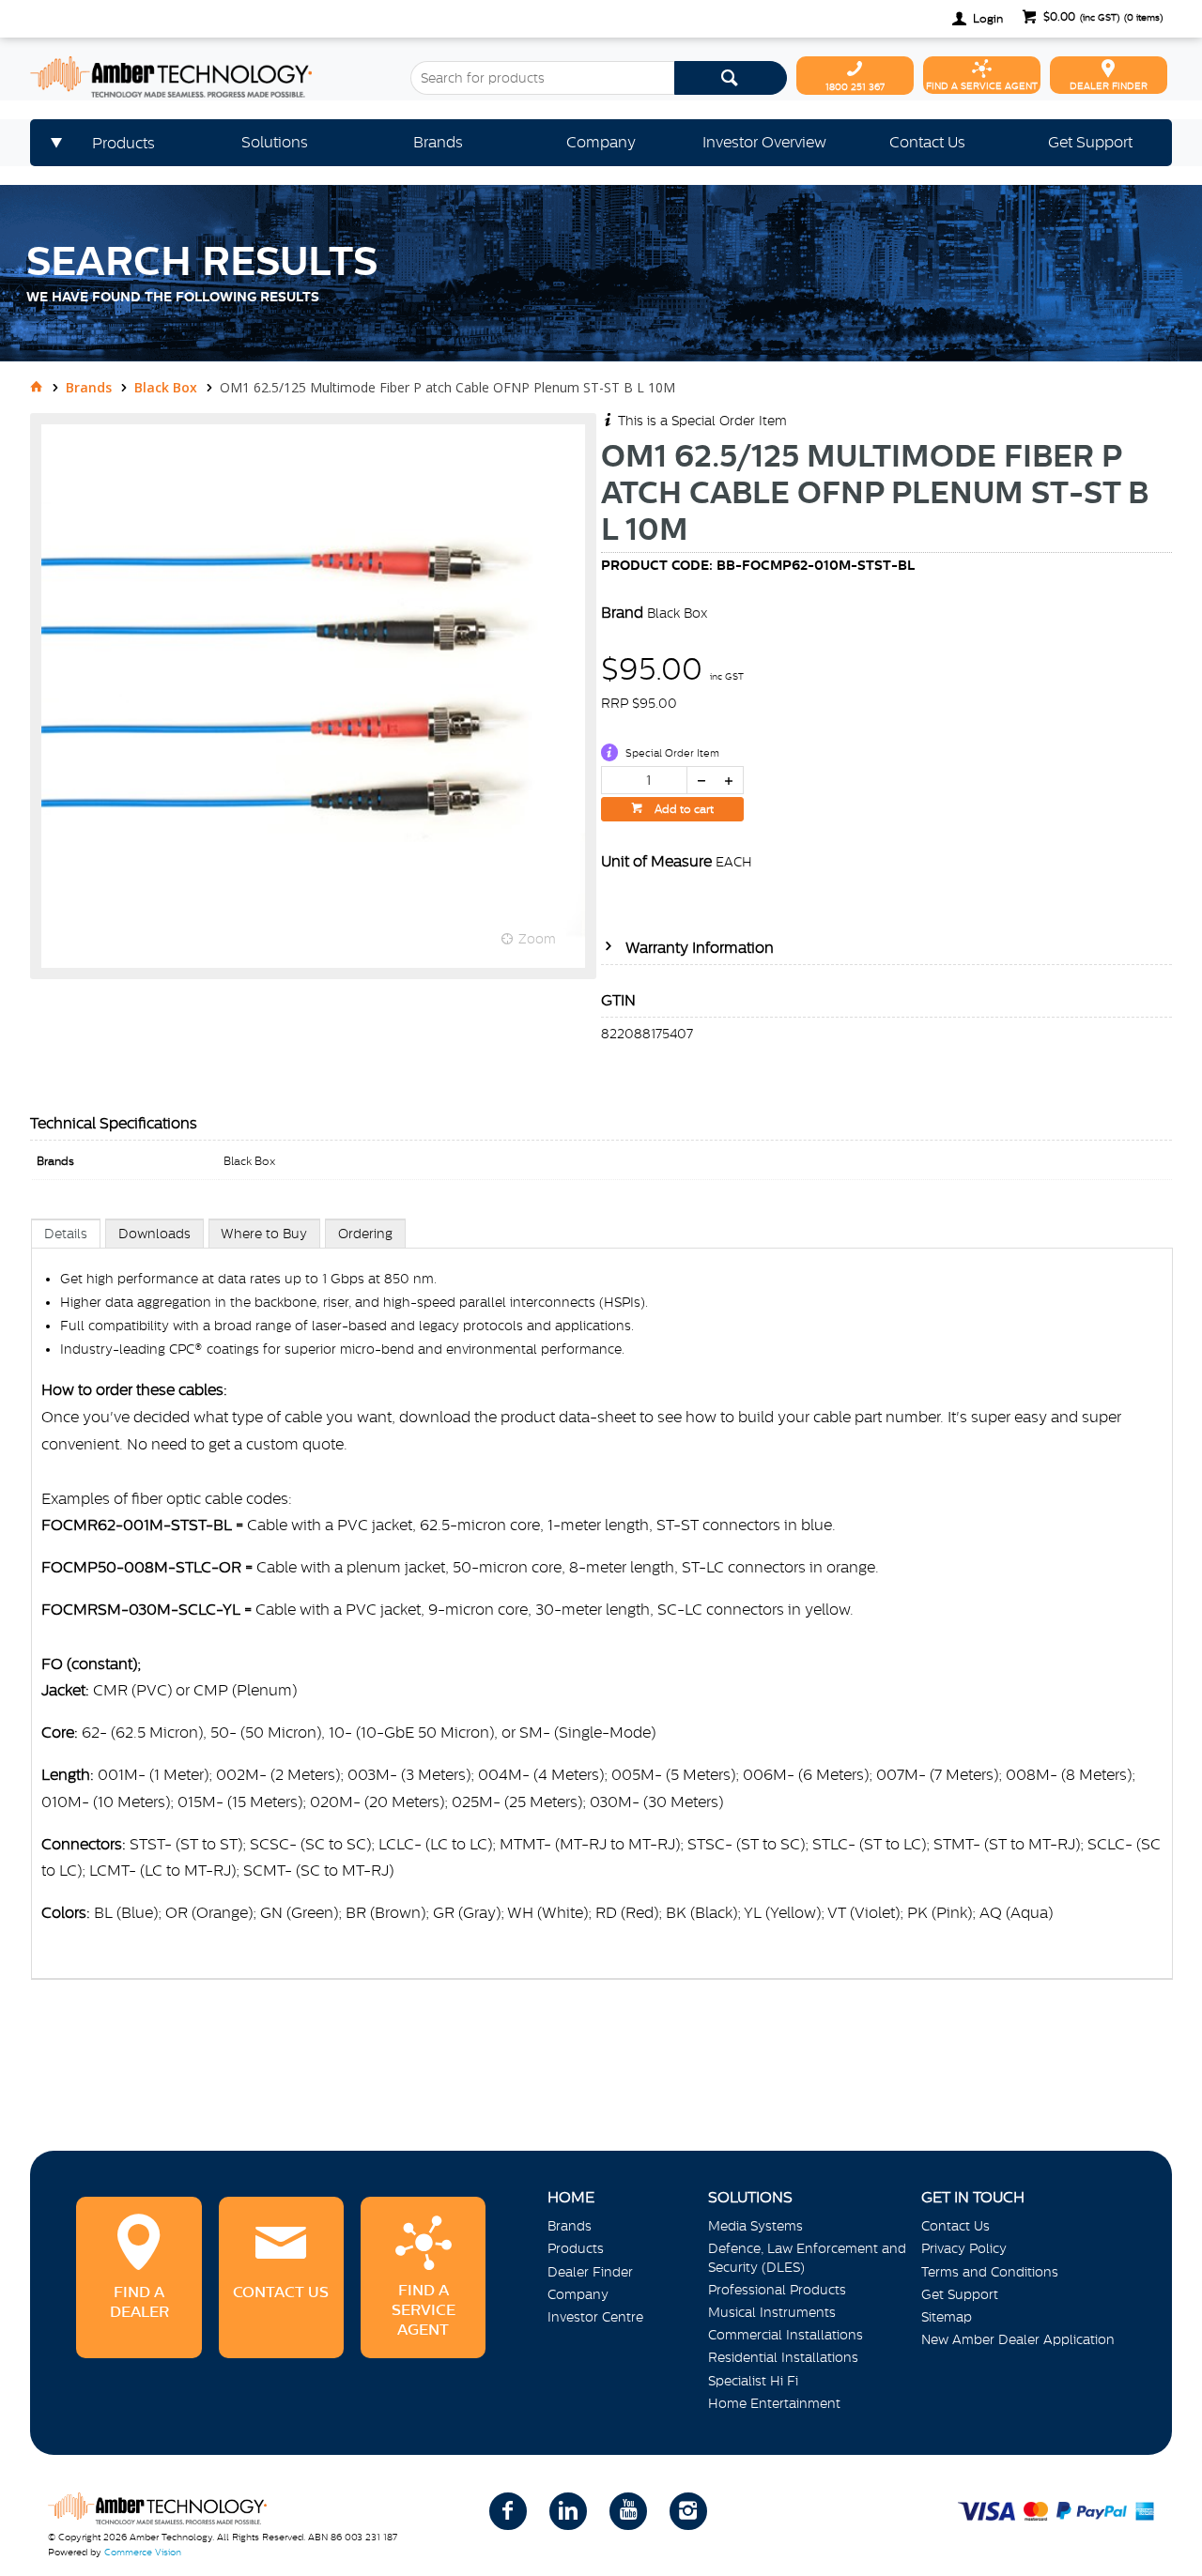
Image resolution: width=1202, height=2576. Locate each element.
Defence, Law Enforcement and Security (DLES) (807, 2257)
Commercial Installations (786, 2335)
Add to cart (683, 809)
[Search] (731, 78)
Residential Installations (783, 2357)
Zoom (537, 939)
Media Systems (755, 2226)
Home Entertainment (774, 2403)
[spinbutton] (644, 780)
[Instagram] (688, 2511)
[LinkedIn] (568, 2511)
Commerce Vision (143, 2552)
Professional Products (777, 2290)
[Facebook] (508, 2511)
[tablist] (602, 1618)
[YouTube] (628, 2511)
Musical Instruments (772, 2312)
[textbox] (542, 78)
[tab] (66, 1233)
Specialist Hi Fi (753, 2381)
